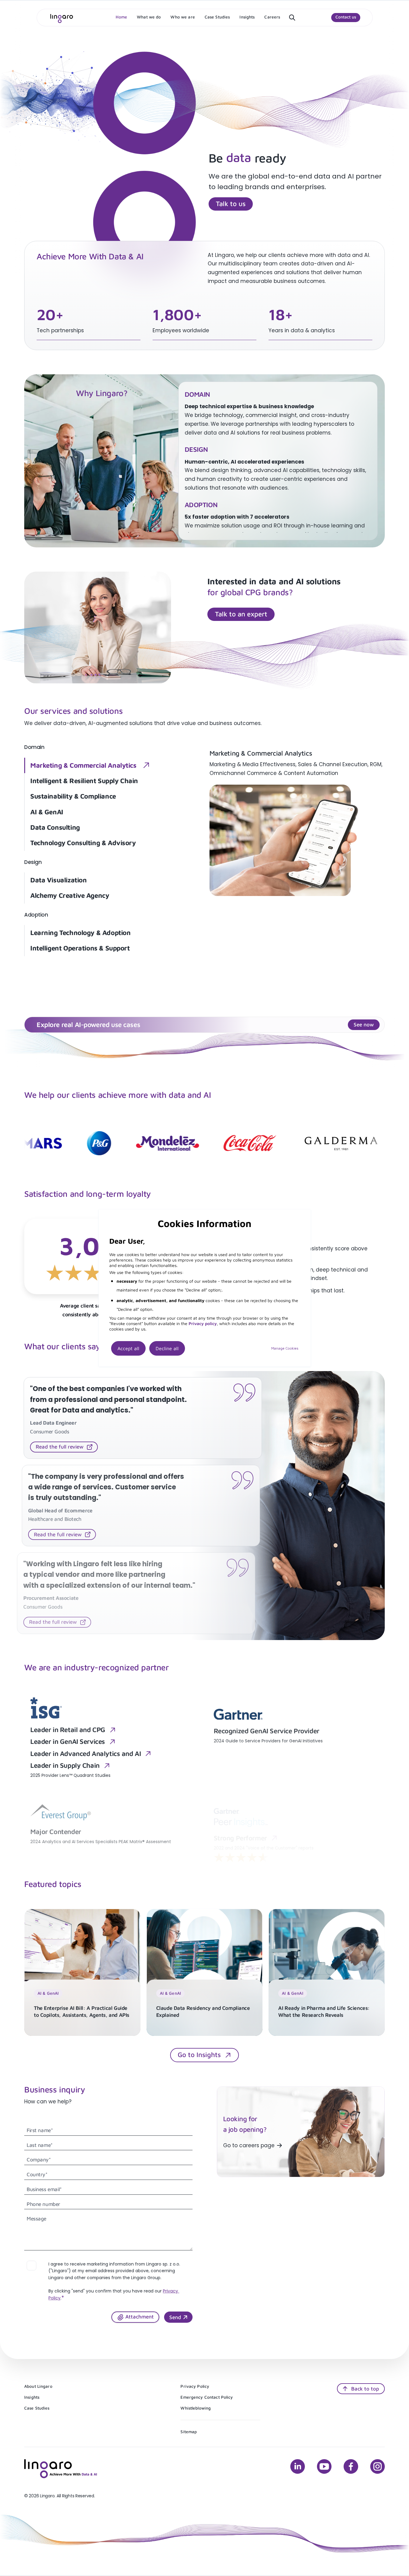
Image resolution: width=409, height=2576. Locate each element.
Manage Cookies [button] (285, 1348)
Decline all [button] (167, 1348)
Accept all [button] (128, 1348)
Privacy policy (203, 1323)
